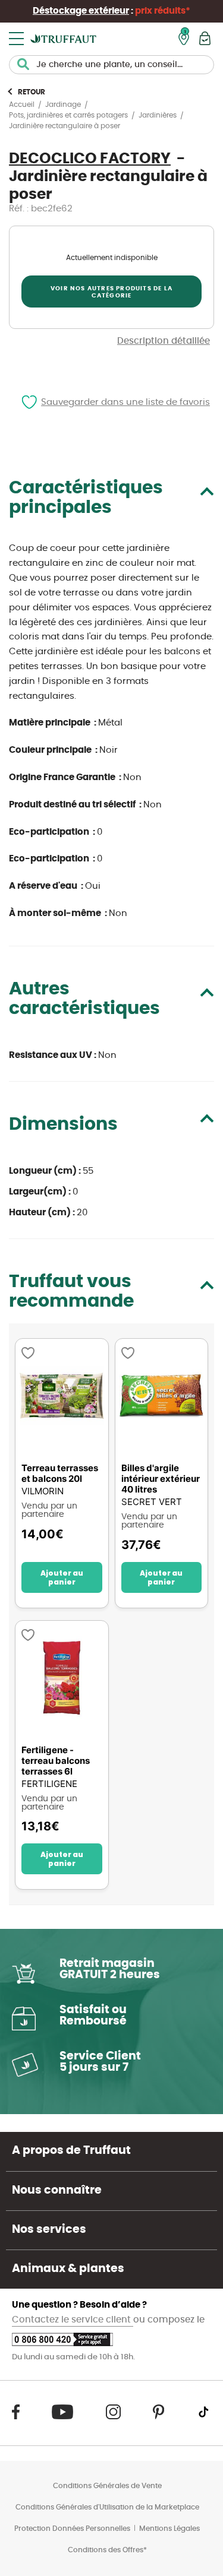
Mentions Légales (169, 2529)
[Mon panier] (205, 38)
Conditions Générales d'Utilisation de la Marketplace (107, 2507)
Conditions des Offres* (107, 2550)
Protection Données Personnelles (72, 2529)
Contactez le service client (73, 2320)
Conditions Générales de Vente (107, 2486)
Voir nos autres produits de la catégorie (111, 292)
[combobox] (111, 65)
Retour (32, 92)
